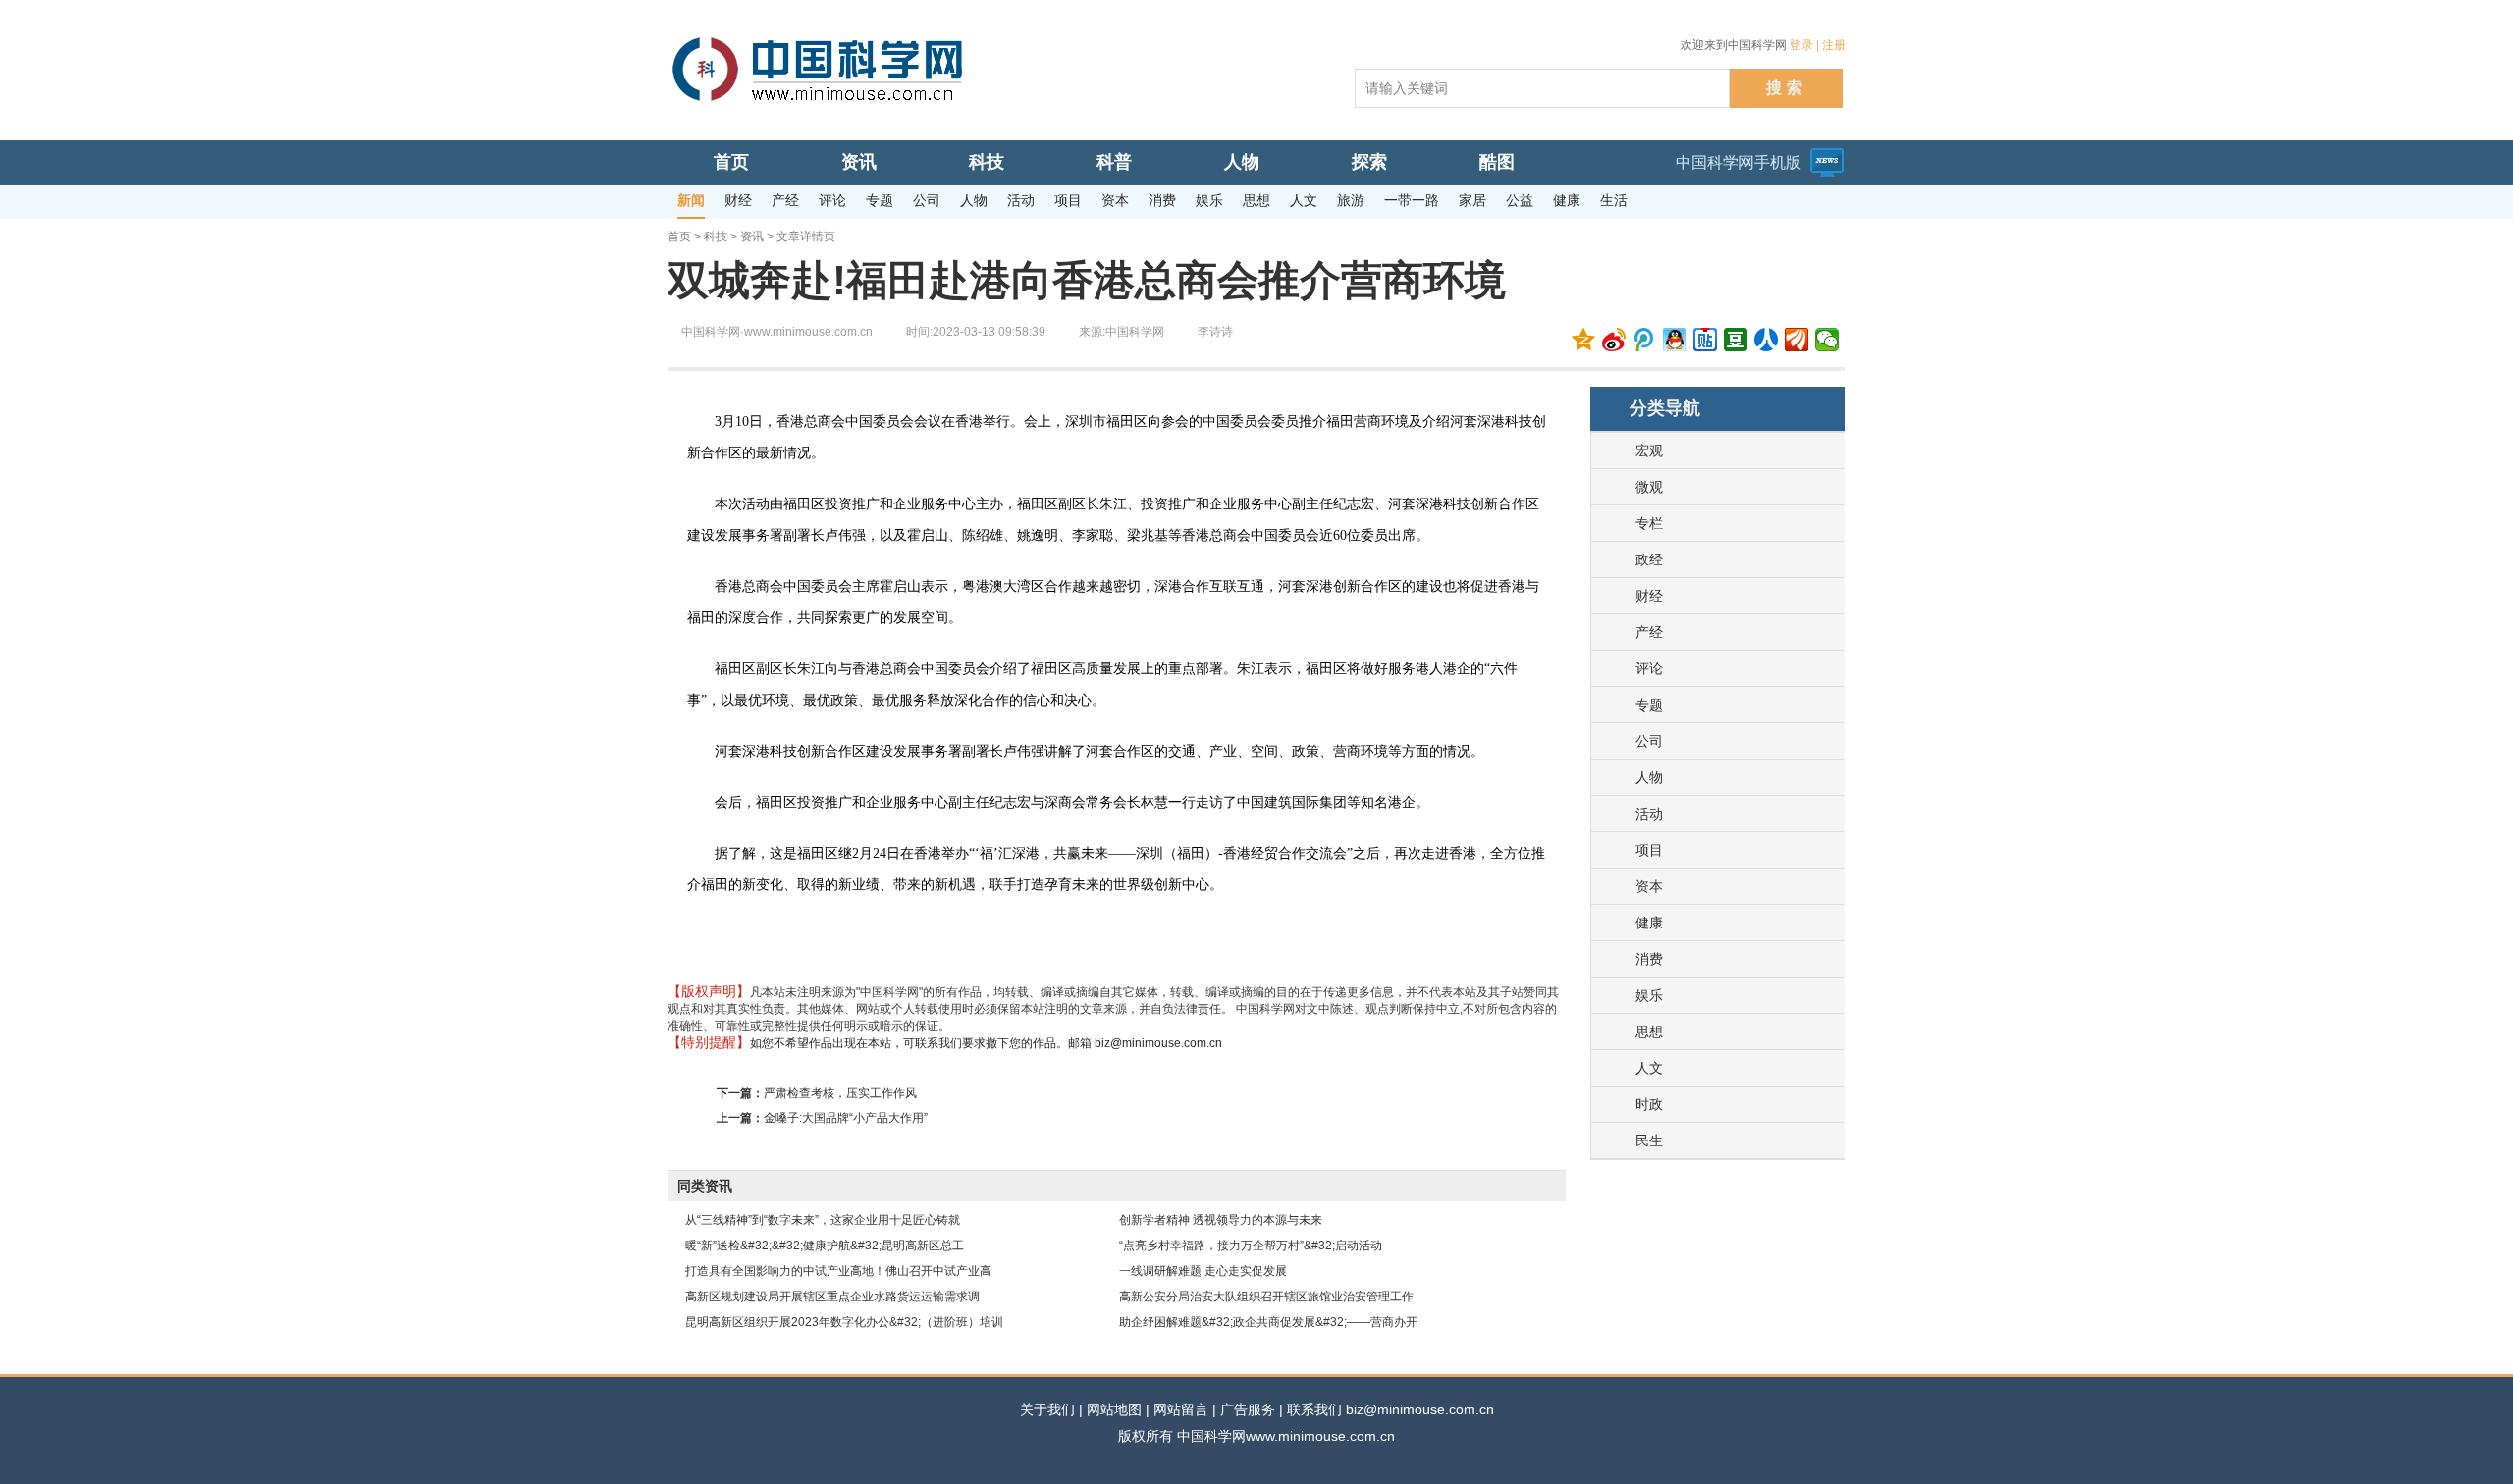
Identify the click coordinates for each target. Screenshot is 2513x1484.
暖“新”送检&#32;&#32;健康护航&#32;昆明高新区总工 (825, 1245)
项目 (1649, 850)
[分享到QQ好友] (1675, 340)
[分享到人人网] (1766, 340)
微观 (1649, 487)
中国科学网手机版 (1738, 162)
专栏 (1649, 523)
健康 (1649, 923)
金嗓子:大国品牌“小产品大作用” (846, 1118)
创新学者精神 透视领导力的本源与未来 (1221, 1220)
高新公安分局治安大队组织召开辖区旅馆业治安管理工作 (1266, 1297)
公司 (1649, 741)
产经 (1649, 632)
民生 (1649, 1140)
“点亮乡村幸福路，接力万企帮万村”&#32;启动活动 (1251, 1245)
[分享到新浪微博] (1614, 340)
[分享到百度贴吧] (1706, 340)
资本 (1649, 886)
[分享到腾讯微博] (1645, 340)
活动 (1649, 814)
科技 (716, 237)
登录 (1801, 45)
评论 (1649, 668)
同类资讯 (705, 1186)
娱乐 (1649, 995)
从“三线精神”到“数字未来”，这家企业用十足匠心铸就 (823, 1220)
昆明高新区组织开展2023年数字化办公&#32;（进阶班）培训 (844, 1322)
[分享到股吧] (1797, 340)
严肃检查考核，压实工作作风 (840, 1093)
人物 (1649, 777)
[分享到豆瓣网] (1736, 340)
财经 (1649, 596)
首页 (679, 237)
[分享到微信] (1827, 340)
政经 (1649, 559)
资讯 (752, 237)
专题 (1649, 705)
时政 (1649, 1104)
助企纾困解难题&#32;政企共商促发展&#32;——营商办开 (1268, 1322)
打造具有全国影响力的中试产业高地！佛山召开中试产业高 (838, 1271)
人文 (1649, 1068)
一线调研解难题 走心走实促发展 (1203, 1271)
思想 (1649, 1032)
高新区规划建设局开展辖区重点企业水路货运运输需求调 (832, 1297)
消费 (1649, 959)
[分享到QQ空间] (1584, 340)
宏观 (1649, 450)
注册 (1834, 45)
